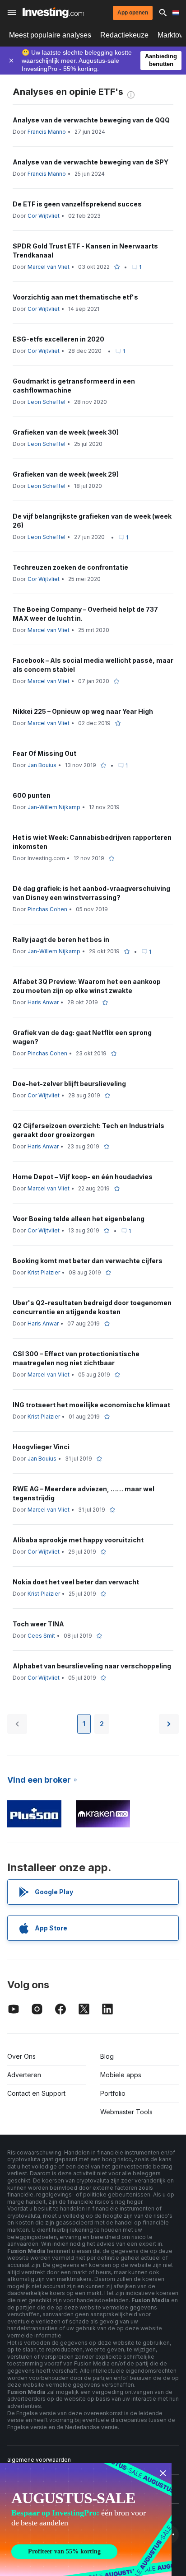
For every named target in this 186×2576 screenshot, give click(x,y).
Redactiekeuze (124, 35)
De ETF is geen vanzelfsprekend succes (77, 204)
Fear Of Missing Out (44, 753)
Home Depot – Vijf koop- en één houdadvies (83, 1177)
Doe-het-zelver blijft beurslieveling (69, 1084)
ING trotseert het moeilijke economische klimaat (91, 1405)
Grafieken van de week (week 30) (66, 432)
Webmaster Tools (126, 2112)
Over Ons (21, 2056)
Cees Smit (41, 1636)
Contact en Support (36, 2093)
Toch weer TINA (38, 1624)
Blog (107, 2056)
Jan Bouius (42, 765)
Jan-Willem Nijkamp (54, 807)
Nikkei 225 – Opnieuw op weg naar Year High (83, 711)
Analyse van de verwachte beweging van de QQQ (91, 120)
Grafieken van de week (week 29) (66, 474)
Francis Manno (47, 132)
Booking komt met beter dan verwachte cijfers (88, 1261)
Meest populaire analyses (50, 35)
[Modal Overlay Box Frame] (86, 2520)
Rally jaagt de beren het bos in (61, 939)
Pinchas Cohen (47, 909)
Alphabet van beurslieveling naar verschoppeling (92, 1666)
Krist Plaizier (44, 1272)
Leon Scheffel (46, 402)
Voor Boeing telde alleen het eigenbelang (79, 1219)
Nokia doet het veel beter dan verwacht (76, 1582)
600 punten (32, 795)
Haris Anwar (43, 1002)
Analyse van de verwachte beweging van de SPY (91, 162)
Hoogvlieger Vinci (41, 1447)
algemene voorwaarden (39, 2460)
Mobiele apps (121, 2075)
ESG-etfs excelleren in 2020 (58, 339)
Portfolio (113, 2093)
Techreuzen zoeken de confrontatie (70, 567)
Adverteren (24, 2075)
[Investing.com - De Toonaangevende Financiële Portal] (53, 13)
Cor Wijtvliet (44, 216)
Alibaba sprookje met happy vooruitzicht (78, 1540)
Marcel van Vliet (49, 267)
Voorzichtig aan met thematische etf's (75, 297)
